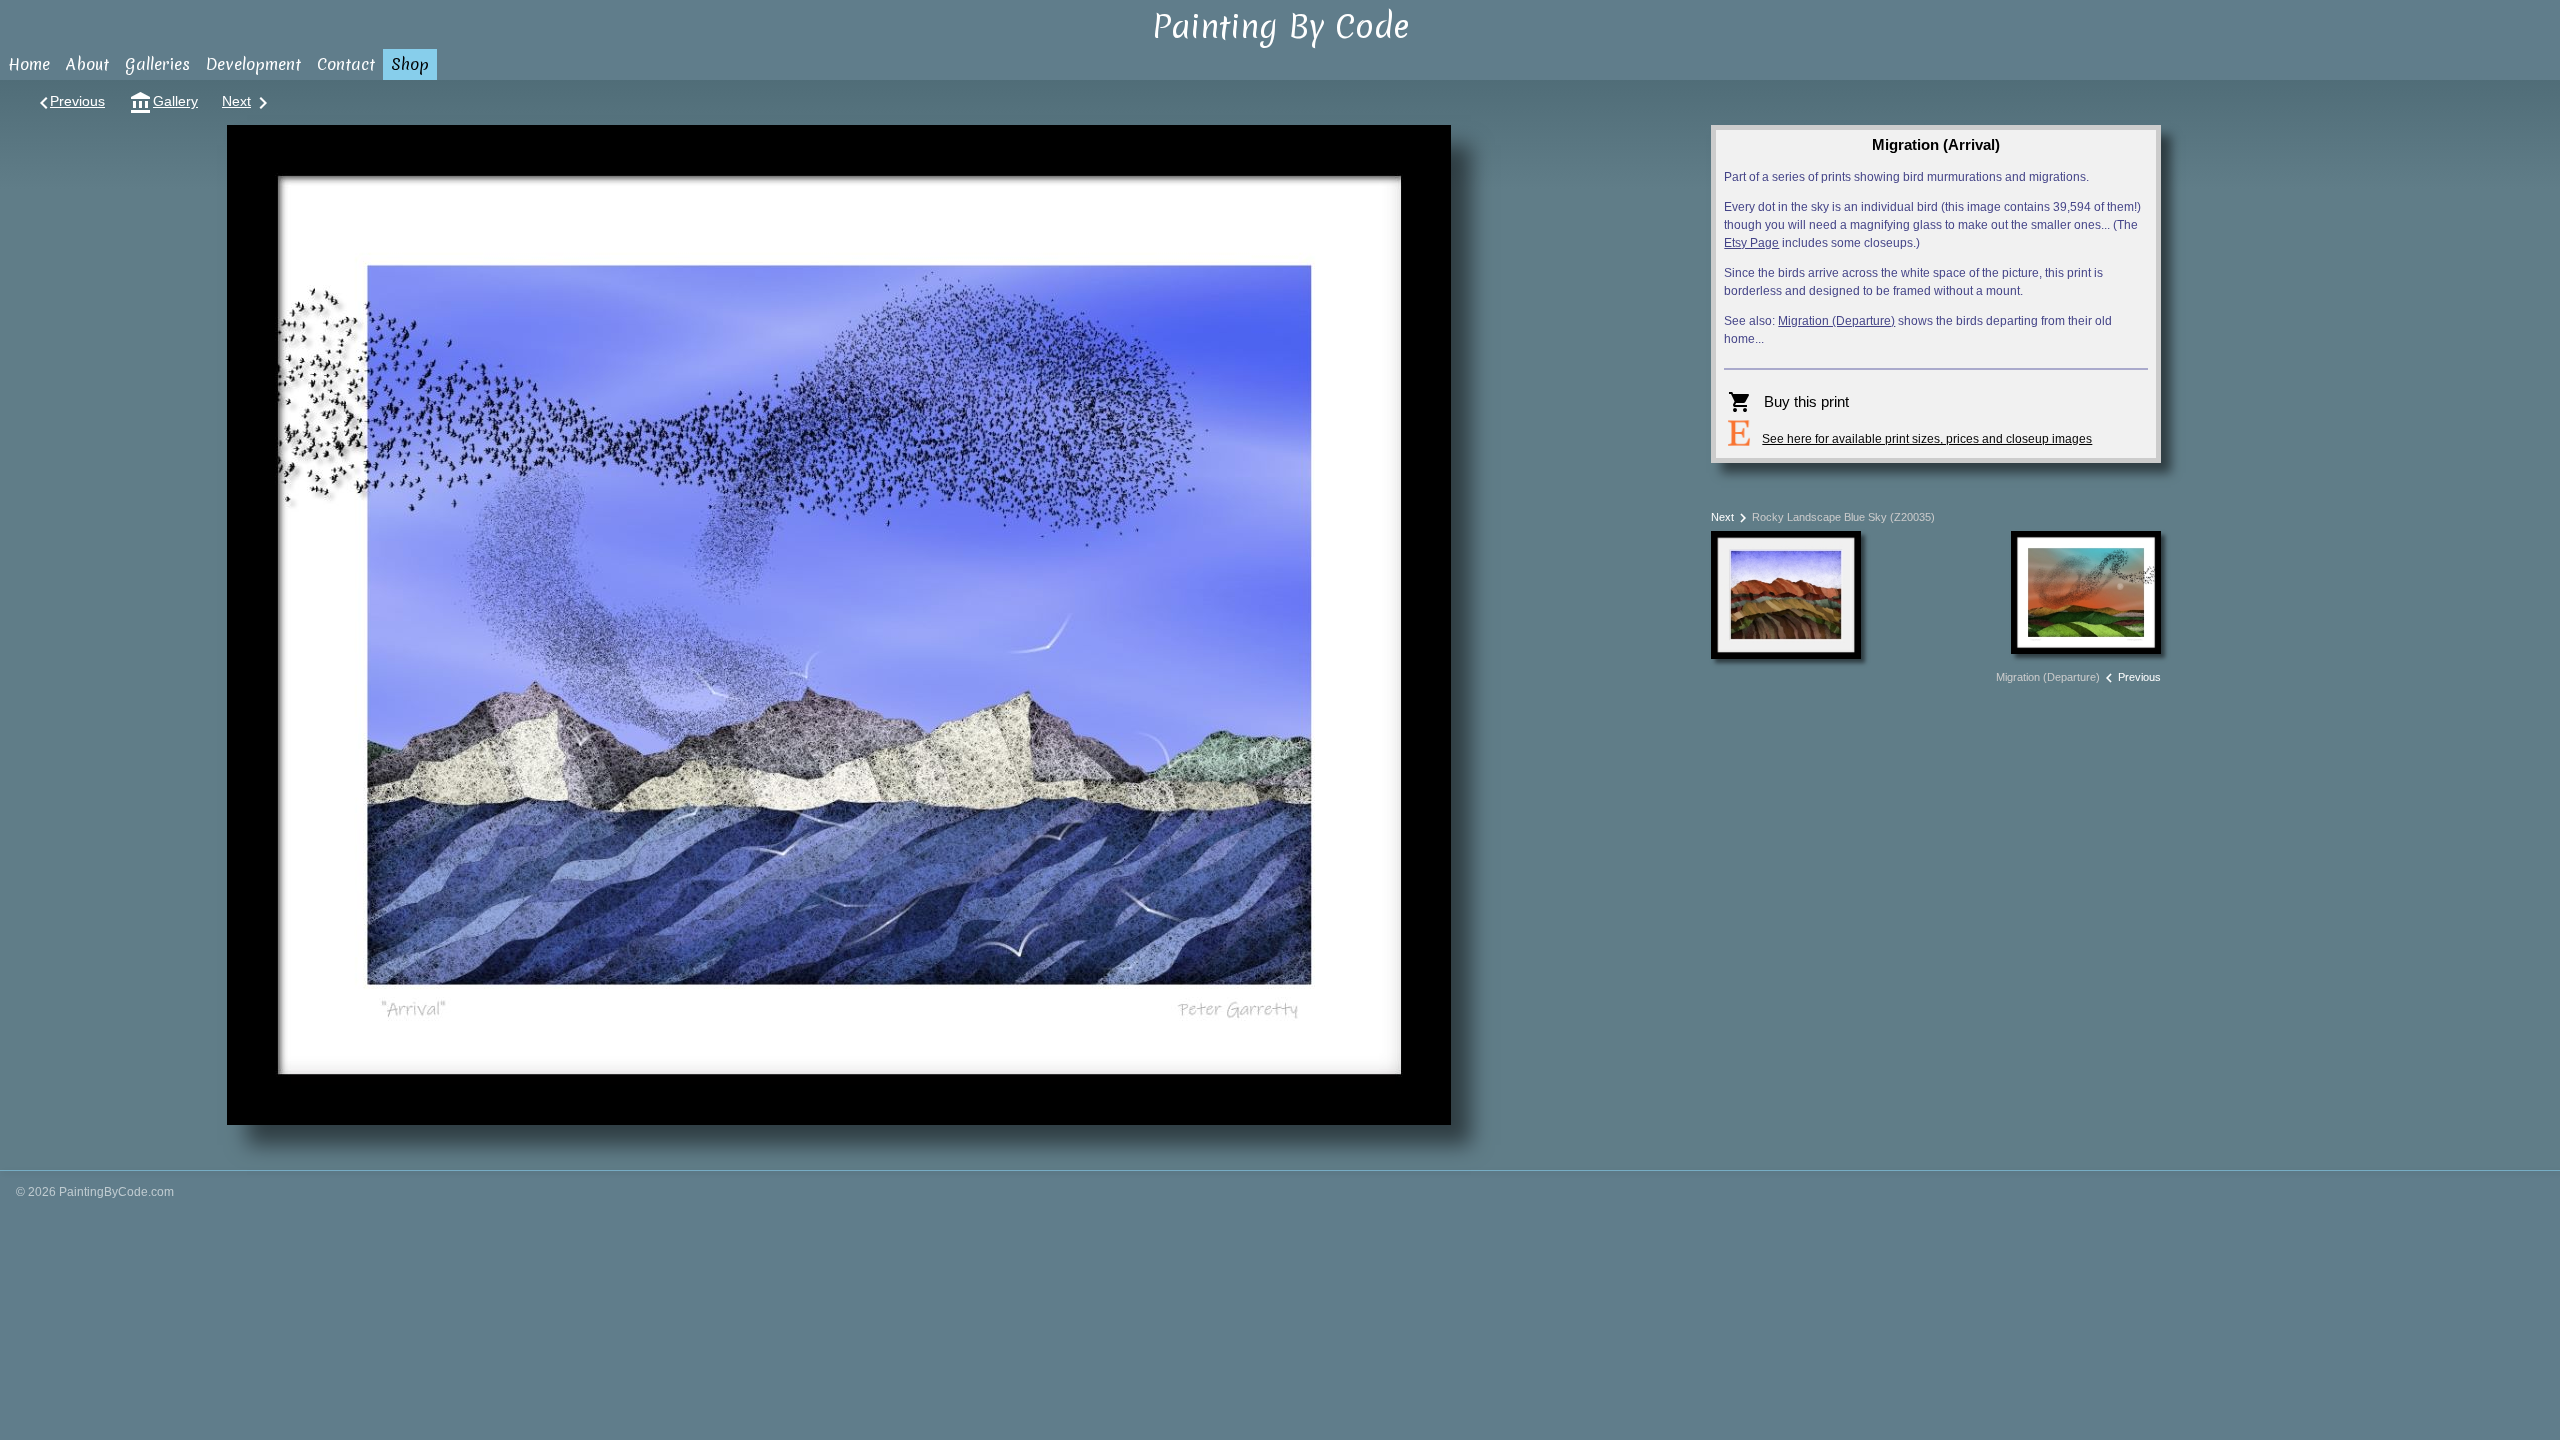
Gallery (163, 101)
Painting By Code (1280, 26)
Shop (410, 64)
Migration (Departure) (1836, 321)
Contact (346, 64)
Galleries (157, 64)
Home (29, 64)
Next (245, 101)
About (87, 64)
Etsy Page (1751, 243)
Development (253, 64)
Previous (68, 101)
